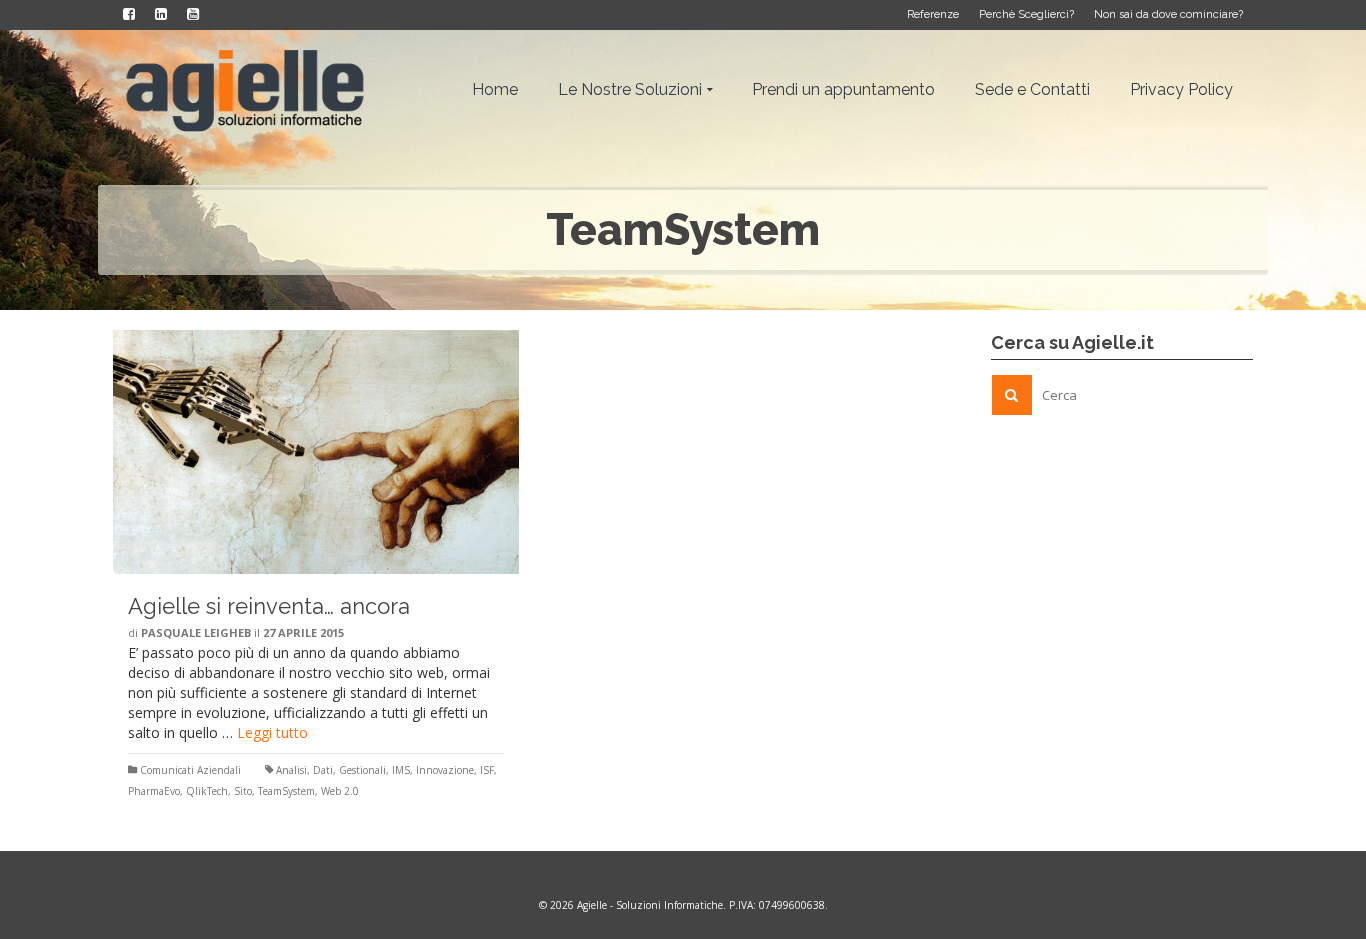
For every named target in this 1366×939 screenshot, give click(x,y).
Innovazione (445, 770)
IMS (401, 770)
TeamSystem (286, 791)
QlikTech (207, 791)
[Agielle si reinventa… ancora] (316, 452)
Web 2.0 (340, 791)
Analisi (291, 770)
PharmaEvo (154, 791)
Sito (243, 791)
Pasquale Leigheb (196, 632)
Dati (323, 770)
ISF (487, 770)
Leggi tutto (272, 732)
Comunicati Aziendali (190, 770)
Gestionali (362, 770)
